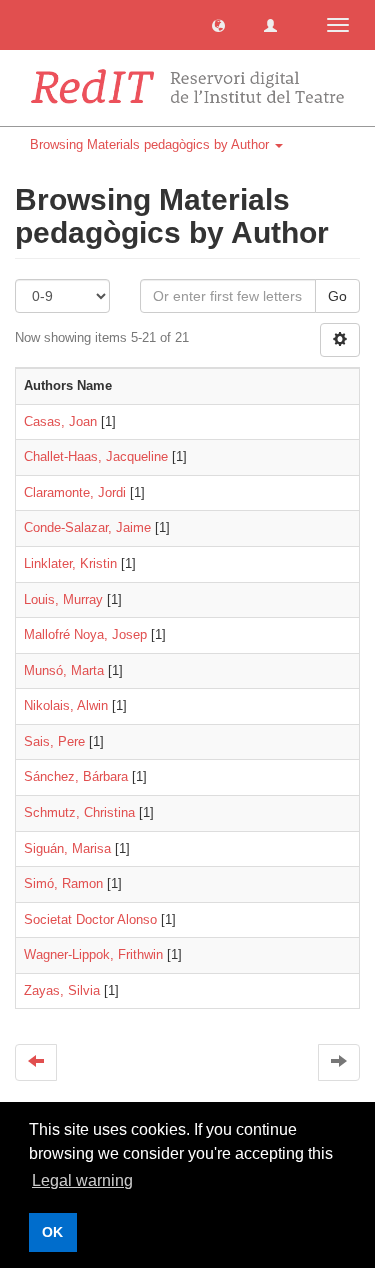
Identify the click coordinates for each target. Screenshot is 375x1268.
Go (337, 296)
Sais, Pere (54, 741)
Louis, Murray (63, 599)
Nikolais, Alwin (66, 705)
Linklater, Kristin (70, 563)
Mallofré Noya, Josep (85, 634)
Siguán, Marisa (67, 848)
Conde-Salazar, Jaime (87, 527)
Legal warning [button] (82, 1180)
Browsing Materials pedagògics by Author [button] (151, 144)
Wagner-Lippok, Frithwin (93, 954)
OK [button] (52, 1232)
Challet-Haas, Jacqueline (96, 456)
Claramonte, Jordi (75, 492)
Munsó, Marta (64, 670)
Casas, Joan (60, 421)
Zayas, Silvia (62, 990)
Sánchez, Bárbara (76, 776)
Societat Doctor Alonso (90, 919)
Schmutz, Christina (79, 812)
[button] (218, 24)
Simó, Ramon (63, 883)
